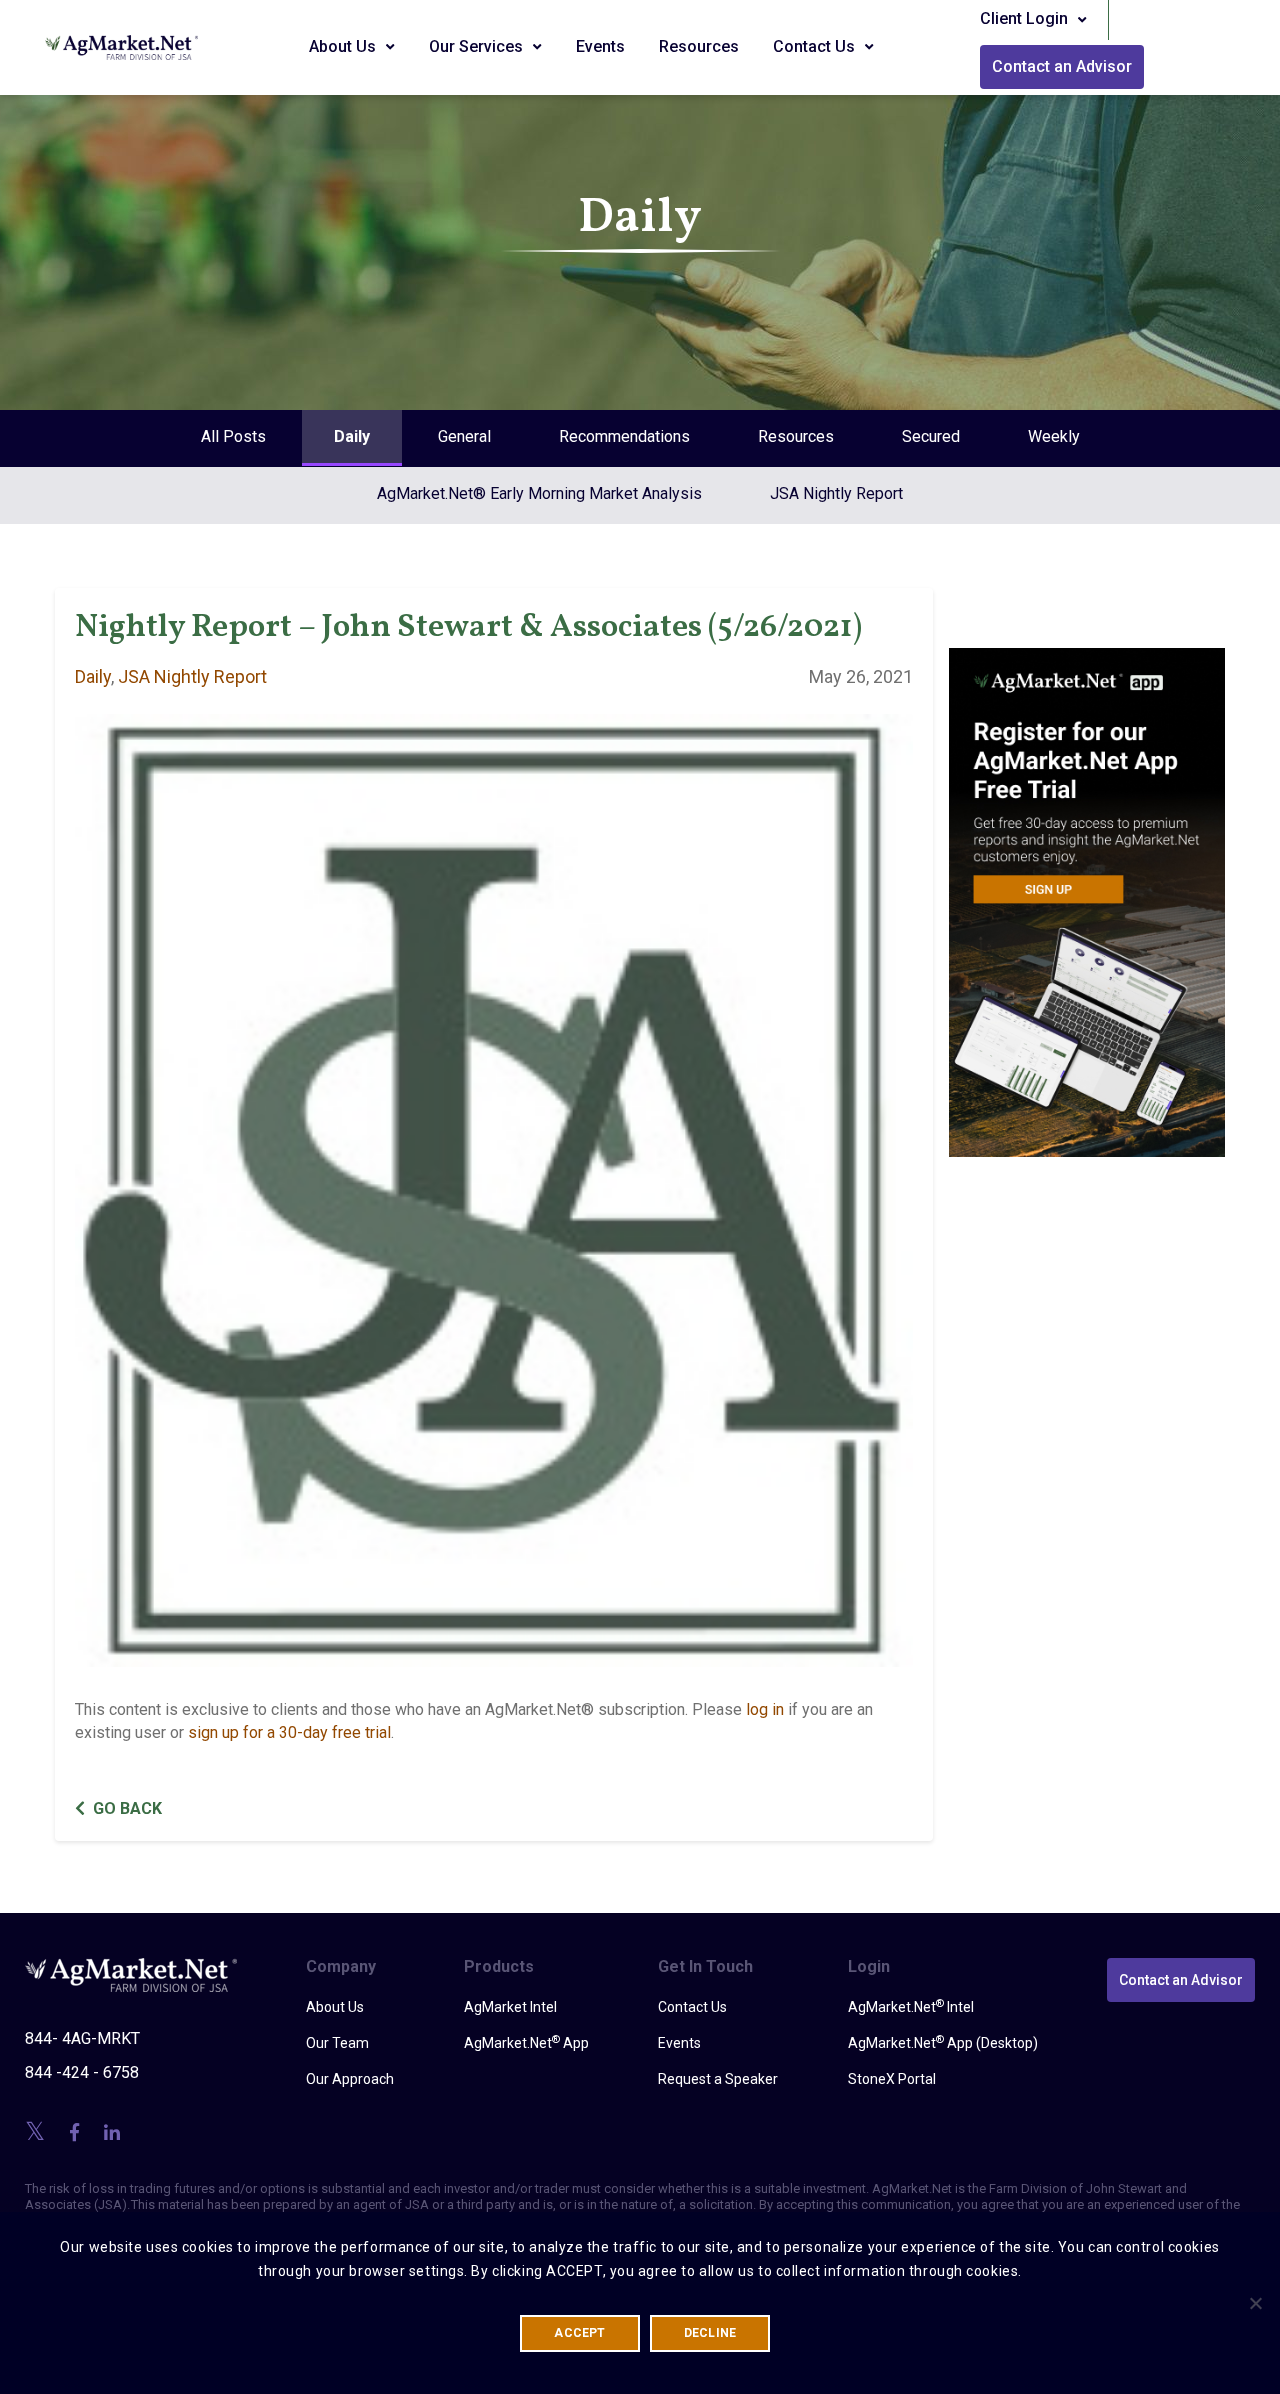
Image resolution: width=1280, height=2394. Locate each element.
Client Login (1026, 18)
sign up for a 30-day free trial (289, 1732)
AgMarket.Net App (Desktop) (943, 2042)
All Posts (233, 436)
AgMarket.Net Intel (911, 2006)
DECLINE (710, 2333)
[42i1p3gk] (1087, 888)
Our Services (478, 46)
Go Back (127, 1808)
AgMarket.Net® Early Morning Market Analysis (539, 493)
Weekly (1054, 436)
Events (600, 46)
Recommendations (624, 436)
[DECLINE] (1255, 2303)
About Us (344, 46)
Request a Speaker (718, 2079)
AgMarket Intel (510, 2007)
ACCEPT (579, 2333)
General (464, 436)
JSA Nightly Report (836, 493)
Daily (352, 436)
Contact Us (816, 46)
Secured (931, 436)
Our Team (337, 2043)
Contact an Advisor (1062, 66)
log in (765, 1709)
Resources (699, 46)
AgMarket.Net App (526, 2042)
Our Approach (350, 2079)
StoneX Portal (892, 2079)
